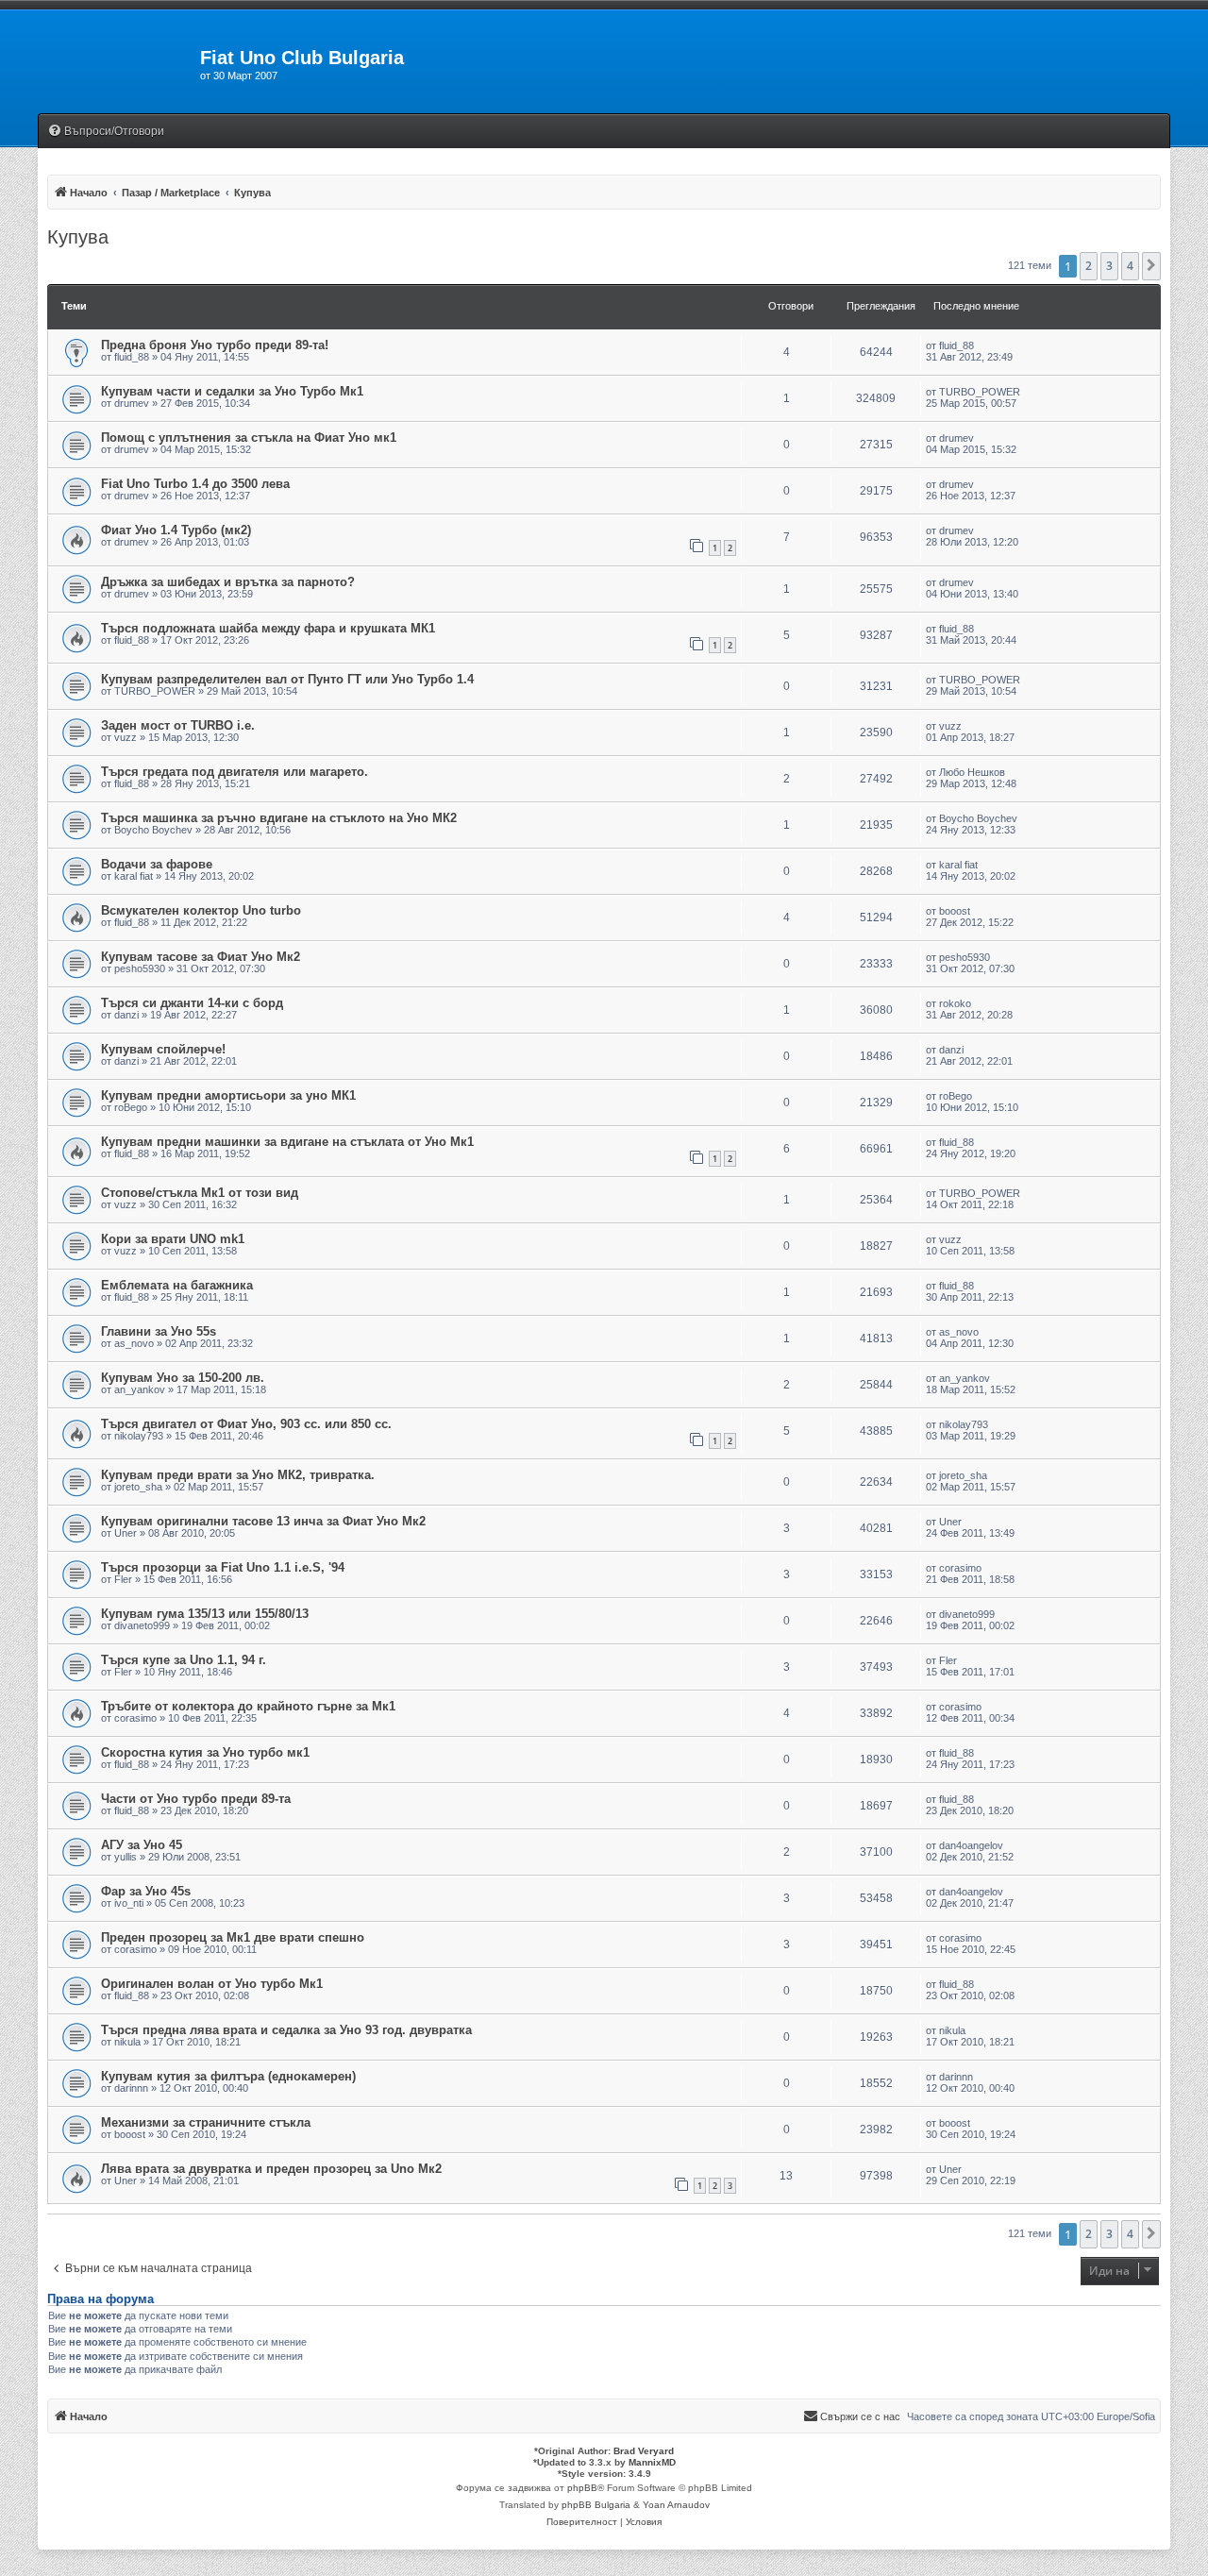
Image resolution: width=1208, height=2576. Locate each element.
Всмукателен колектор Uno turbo (201, 910)
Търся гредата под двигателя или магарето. (235, 772)
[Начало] (119, 63)
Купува (78, 237)
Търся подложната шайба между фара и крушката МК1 (268, 628)
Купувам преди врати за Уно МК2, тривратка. (238, 1475)
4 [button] (1130, 266)
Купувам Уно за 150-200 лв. (183, 1378)
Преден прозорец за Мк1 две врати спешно (233, 1937)
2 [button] (1089, 266)
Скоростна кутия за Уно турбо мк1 (205, 1752)
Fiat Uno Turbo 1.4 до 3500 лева (195, 484)
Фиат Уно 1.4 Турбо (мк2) (176, 530)
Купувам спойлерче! (163, 1049)
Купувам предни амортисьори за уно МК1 (228, 1095)
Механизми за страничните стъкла (206, 2122)
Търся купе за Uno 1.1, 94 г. (184, 1660)
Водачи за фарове (157, 864)
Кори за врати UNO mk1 (173, 1239)
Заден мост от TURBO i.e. (178, 725)
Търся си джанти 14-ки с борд (192, 1003)
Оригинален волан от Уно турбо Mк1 (212, 1984)
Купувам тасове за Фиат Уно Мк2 (201, 957)
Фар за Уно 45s (146, 1891)
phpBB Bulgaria (596, 2505)
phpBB (582, 2488)
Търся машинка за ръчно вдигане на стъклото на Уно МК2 (279, 818)
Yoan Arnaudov (676, 2505)
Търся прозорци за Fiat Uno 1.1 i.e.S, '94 (223, 1567)
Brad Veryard (644, 2451)
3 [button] (1109, 266)
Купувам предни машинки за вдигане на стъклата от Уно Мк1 (287, 1142)
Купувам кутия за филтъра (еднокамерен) (228, 2076)
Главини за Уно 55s (159, 1331)
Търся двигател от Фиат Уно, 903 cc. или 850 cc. (246, 1424)
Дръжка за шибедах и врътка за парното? (228, 582)
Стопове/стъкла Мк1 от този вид (200, 1193)
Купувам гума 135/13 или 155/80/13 (205, 1614)
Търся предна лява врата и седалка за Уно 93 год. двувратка (286, 2030)
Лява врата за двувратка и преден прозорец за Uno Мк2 (271, 2169)
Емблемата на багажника (177, 1285)
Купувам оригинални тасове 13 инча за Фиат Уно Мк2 (263, 1521)
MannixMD (652, 2462)
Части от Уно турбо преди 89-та (196, 1799)
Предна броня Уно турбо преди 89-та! (215, 345)
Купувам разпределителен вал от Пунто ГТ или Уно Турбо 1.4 (287, 679)
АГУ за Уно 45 (142, 1845)
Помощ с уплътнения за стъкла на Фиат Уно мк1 (249, 438)
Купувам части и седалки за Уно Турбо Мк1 (232, 391)
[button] (1151, 266)
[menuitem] (106, 132)
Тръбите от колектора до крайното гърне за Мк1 (248, 1706)
